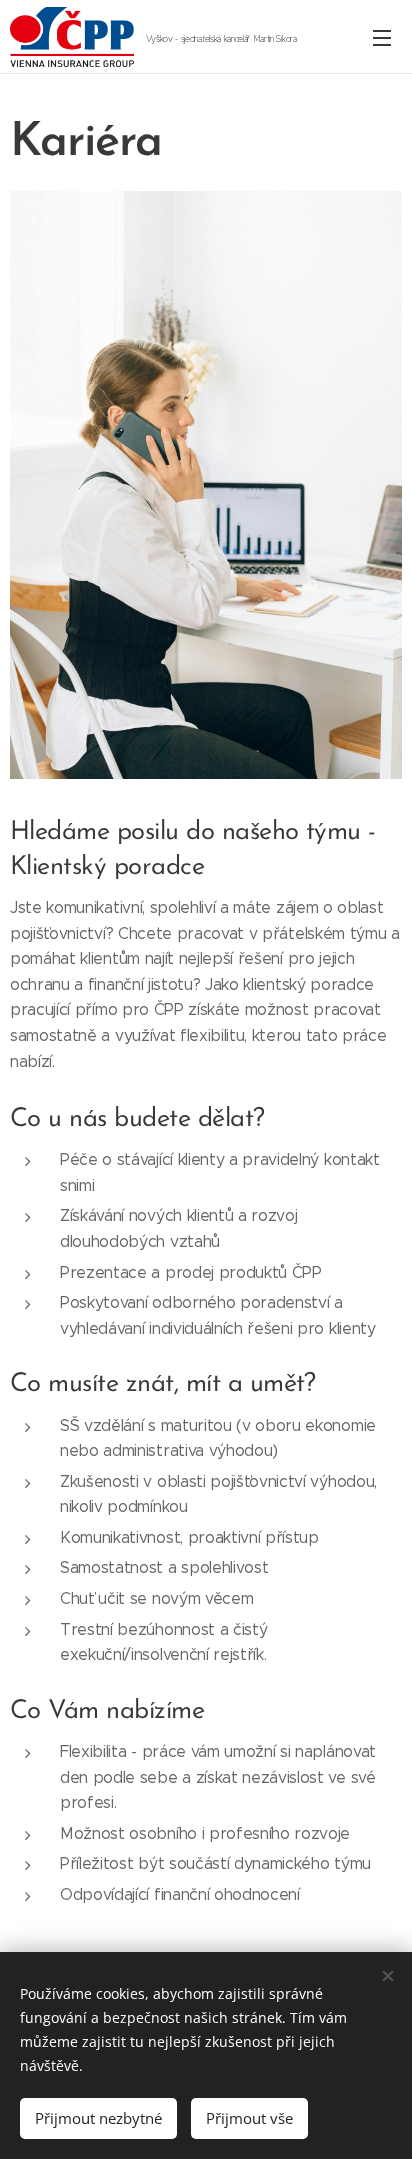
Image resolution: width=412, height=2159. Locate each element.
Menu (382, 37)
